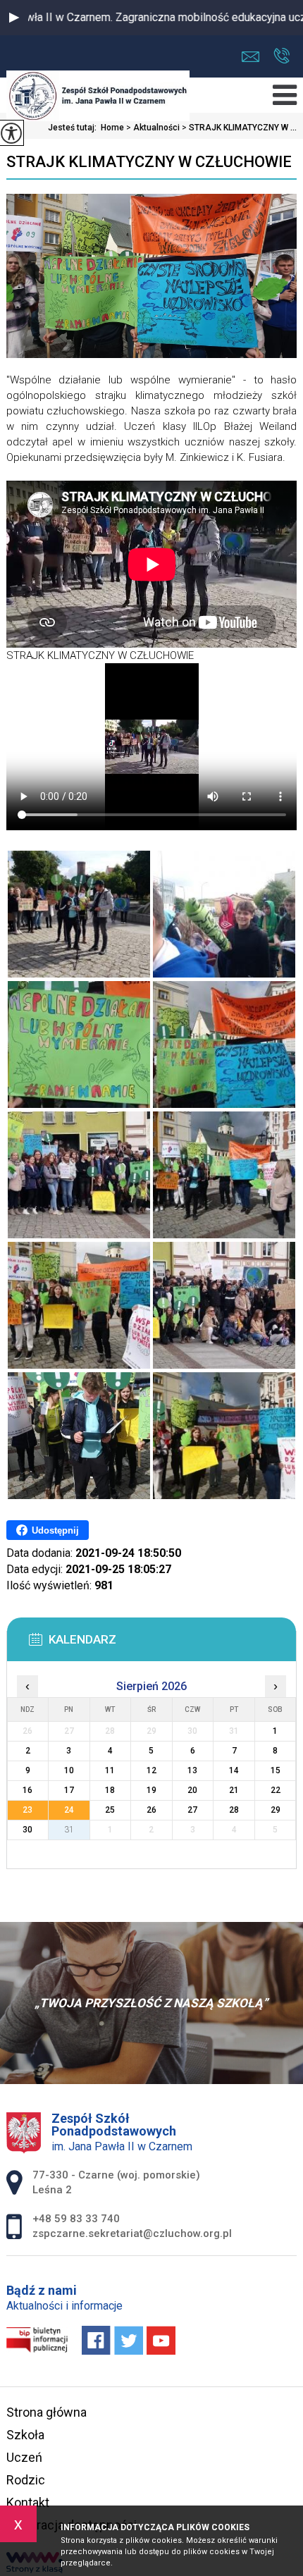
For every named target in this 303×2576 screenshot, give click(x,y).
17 (69, 1790)
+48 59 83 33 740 (282, 57)
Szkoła (25, 2435)
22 (276, 1790)
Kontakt (28, 2502)
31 (69, 1830)
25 (110, 1810)
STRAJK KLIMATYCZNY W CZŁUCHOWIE (149, 162)
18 (110, 1790)
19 (151, 1790)
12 (151, 1770)
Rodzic (26, 2480)
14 (234, 1770)
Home (112, 128)
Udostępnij (55, 1530)
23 (27, 1810)
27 (192, 1810)
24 (69, 1810)
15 (276, 1770)
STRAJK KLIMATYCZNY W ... (239, 128)
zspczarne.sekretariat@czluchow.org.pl (254, 57)
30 (27, 1830)
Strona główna (47, 2412)
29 (276, 1810)
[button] (14, 18)
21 (234, 1790)
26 (151, 1810)
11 (110, 1770)
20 (192, 1790)
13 (192, 1770)
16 (27, 1790)
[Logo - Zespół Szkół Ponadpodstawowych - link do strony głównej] (98, 97)
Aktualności (153, 128)
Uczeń (24, 2457)
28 (234, 1810)
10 (69, 1770)
